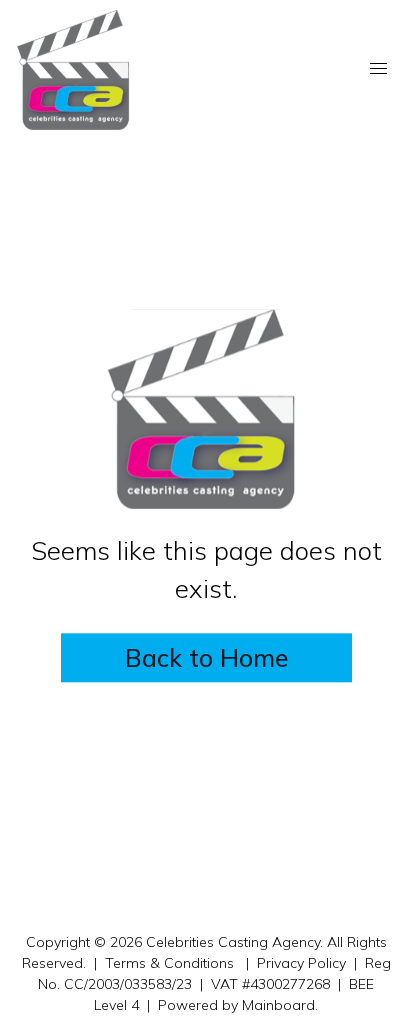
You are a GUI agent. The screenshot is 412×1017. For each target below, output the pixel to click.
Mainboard (278, 1005)
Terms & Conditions (169, 963)
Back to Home (206, 658)
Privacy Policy (301, 963)
